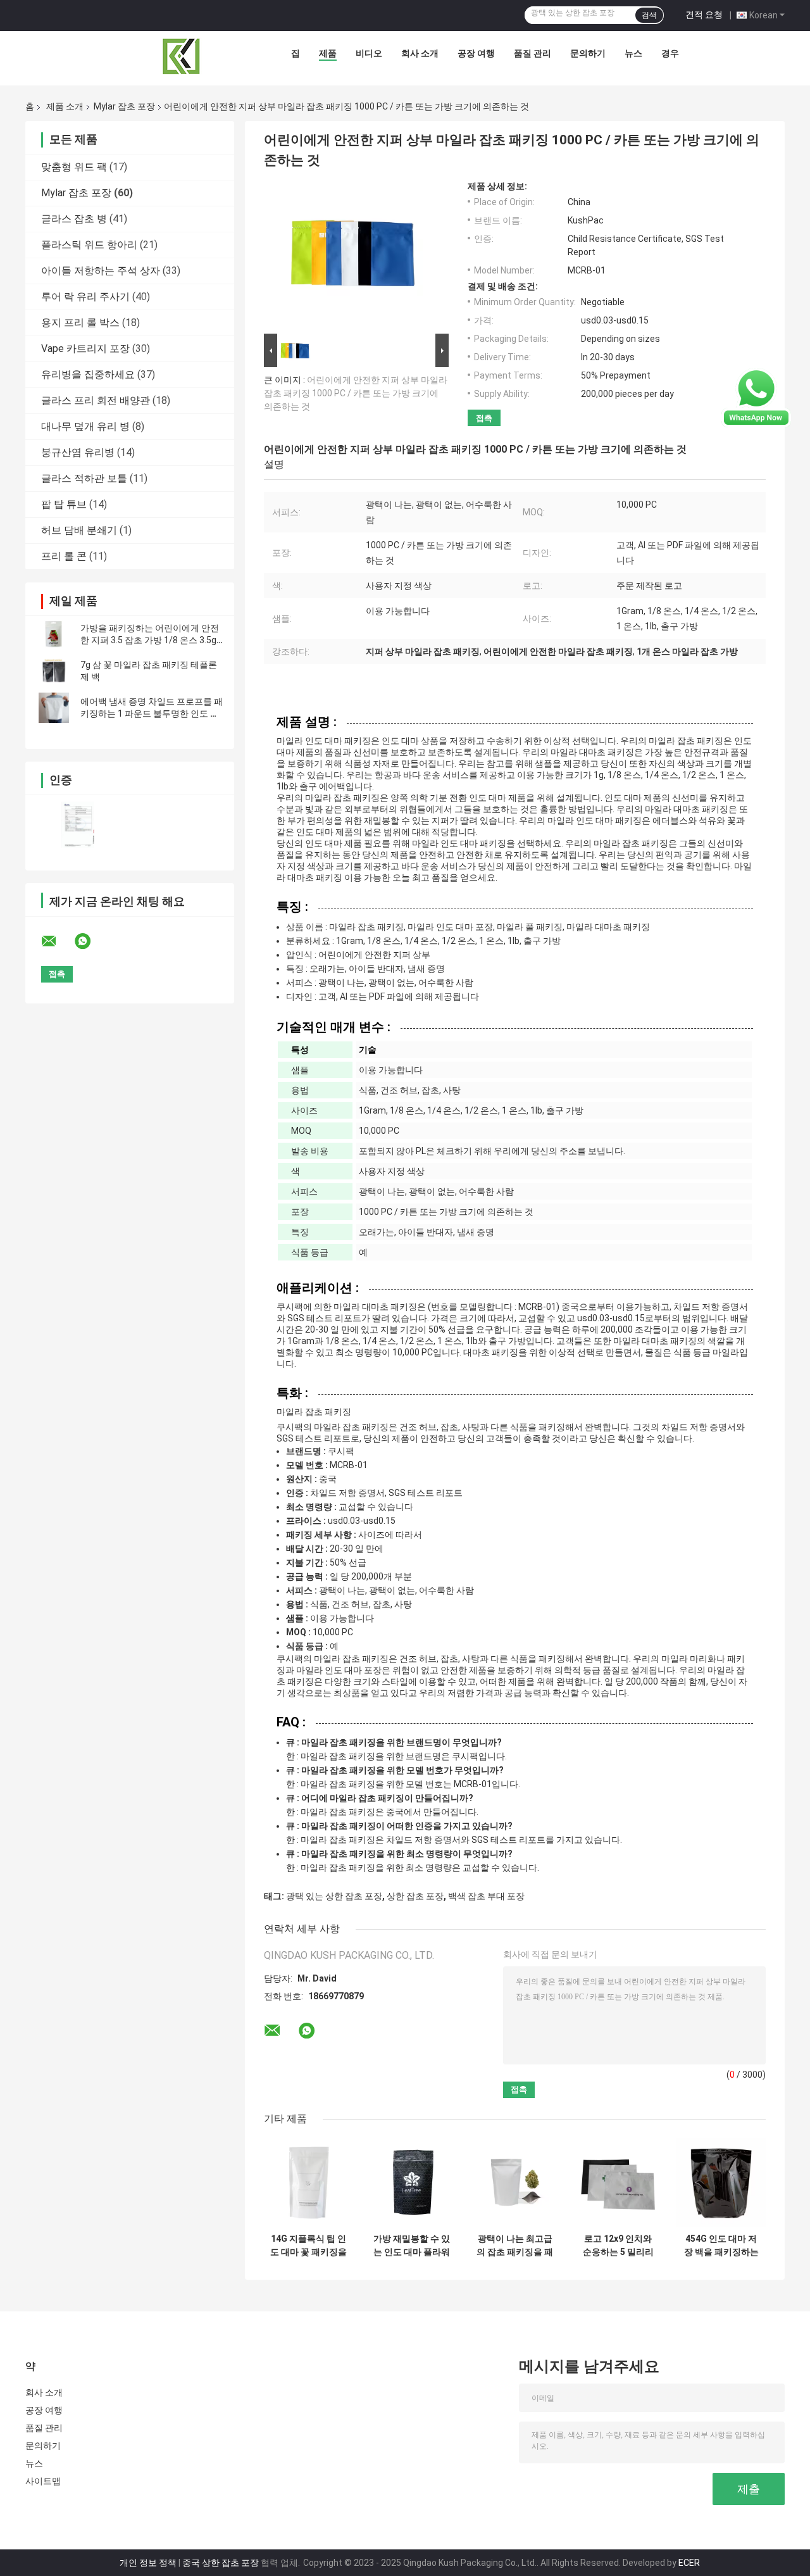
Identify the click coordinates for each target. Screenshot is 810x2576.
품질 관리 (533, 53)
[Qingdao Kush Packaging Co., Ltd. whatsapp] (90, 941)
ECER (689, 2563)
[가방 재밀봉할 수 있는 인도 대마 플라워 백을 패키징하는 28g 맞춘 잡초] (412, 2183)
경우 (670, 53)
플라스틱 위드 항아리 (89, 245)
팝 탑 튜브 (64, 504)
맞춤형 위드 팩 (74, 167)
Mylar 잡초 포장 (124, 106)
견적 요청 (704, 15)
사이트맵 (43, 2481)
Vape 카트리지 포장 (85, 349)
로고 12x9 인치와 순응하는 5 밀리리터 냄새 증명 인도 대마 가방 (618, 2246)
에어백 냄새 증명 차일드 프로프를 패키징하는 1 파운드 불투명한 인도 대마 (152, 713)
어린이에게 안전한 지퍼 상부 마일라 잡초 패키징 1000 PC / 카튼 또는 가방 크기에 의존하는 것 (356, 393)
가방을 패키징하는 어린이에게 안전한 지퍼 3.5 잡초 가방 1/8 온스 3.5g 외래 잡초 (150, 640)
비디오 (369, 53)
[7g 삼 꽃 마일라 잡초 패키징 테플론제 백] (54, 671)
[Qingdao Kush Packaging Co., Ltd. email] (57, 941)
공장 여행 (476, 53)
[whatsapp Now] (756, 398)
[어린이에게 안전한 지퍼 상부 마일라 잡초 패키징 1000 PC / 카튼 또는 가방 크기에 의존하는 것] (352, 256)
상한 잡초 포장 (415, 1896)
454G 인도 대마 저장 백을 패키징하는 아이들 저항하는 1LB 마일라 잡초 (721, 2246)
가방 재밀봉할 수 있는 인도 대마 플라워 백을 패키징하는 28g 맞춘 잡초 (412, 2246)
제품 (328, 53)
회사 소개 (420, 53)
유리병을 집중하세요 (88, 374)
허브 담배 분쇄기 (79, 530)
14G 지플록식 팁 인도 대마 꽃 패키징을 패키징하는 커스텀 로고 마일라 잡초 (308, 2246)
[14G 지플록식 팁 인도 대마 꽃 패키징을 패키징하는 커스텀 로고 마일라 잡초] (308, 2183)
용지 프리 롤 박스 (80, 323)
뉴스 (633, 53)
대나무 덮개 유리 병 (85, 426)
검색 (649, 15)
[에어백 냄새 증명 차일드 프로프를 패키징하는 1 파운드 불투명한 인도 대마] (54, 708)
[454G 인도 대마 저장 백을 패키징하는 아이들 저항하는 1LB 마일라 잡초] (721, 2183)
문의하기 (588, 53)
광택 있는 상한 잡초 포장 (334, 1896)
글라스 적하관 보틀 (84, 478)
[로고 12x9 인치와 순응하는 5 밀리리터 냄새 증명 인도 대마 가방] (618, 2183)
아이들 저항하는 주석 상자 (101, 271)
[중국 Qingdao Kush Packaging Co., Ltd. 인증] (78, 825)
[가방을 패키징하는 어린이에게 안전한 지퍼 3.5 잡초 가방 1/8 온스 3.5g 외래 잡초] (54, 634)
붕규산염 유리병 (78, 452)
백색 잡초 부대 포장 (486, 1896)
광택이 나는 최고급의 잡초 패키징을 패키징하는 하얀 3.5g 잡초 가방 (515, 2246)
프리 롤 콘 (64, 556)
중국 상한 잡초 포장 (221, 2563)
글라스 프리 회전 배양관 (96, 400)
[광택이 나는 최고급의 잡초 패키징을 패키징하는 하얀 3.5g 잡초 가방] (515, 2183)
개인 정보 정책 (148, 2563)
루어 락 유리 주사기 (85, 297)
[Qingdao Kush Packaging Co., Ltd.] (182, 56)
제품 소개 (65, 106)
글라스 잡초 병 (74, 219)
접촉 (484, 418)
